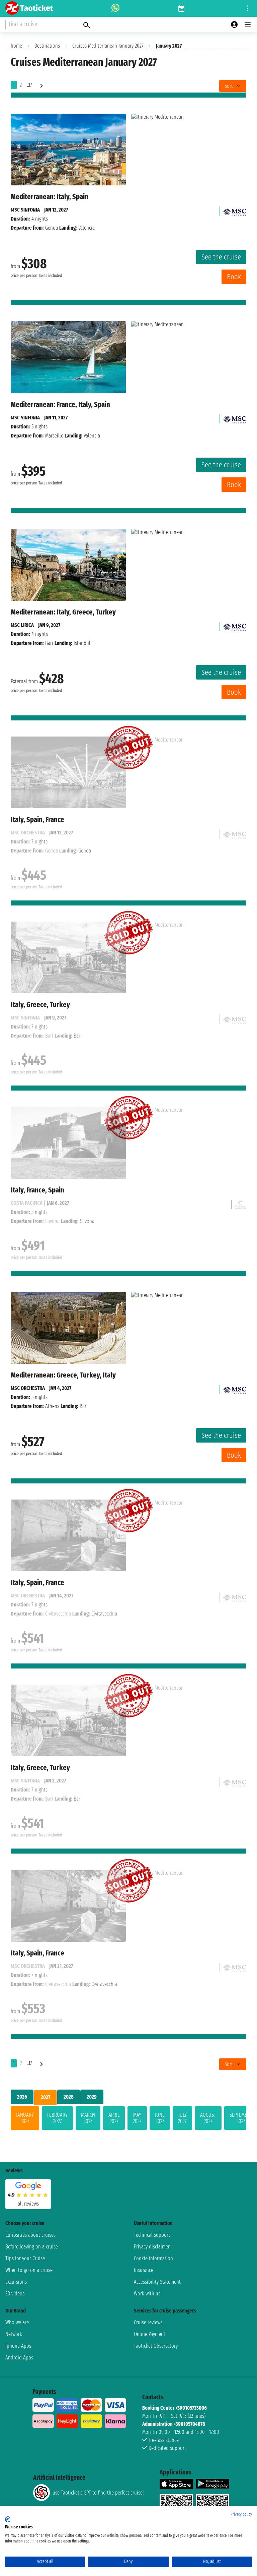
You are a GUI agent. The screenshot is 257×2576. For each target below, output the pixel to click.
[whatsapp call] (115, 8)
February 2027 (57, 2118)
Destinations (47, 46)
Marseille (54, 436)
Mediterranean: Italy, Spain (50, 197)
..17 (30, 85)
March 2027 (88, 2118)
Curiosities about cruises (30, 2235)
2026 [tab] (22, 2097)
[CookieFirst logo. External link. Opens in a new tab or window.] (8, 2519)
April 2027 (114, 2118)
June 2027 (160, 2118)
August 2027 (208, 2118)
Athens (52, 1406)
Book (234, 277)
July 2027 (182, 2118)
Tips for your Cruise (25, 2258)
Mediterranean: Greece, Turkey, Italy (63, 1375)
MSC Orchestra (28, 1388)
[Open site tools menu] (248, 8)
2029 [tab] (92, 2097)
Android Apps (19, 2358)
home (16, 46)
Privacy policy (241, 2514)
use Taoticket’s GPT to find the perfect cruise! (98, 2493)
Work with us (147, 2294)
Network (14, 2334)
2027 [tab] (46, 2097)
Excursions (16, 2282)
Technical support (152, 2235)
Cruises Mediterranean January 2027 (108, 46)
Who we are (17, 2322)
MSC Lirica (22, 625)
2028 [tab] (69, 2097)
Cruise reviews (148, 2322)
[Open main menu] (248, 24)
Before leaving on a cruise (32, 2247)
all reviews (28, 2204)
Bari (49, 643)
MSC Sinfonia (25, 210)
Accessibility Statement (157, 2282)
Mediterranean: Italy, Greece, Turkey (63, 612)
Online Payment (150, 2334)
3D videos (15, 2294)
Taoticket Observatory (156, 2346)
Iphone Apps (18, 2346)
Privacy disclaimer (152, 2247)
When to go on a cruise (29, 2270)
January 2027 (25, 2118)
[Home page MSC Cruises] (235, 210)
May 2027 (137, 2118)
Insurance (144, 2270)
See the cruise (221, 257)
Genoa (52, 228)
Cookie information (153, 2258)
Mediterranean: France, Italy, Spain (60, 404)
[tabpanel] (128, 2119)
